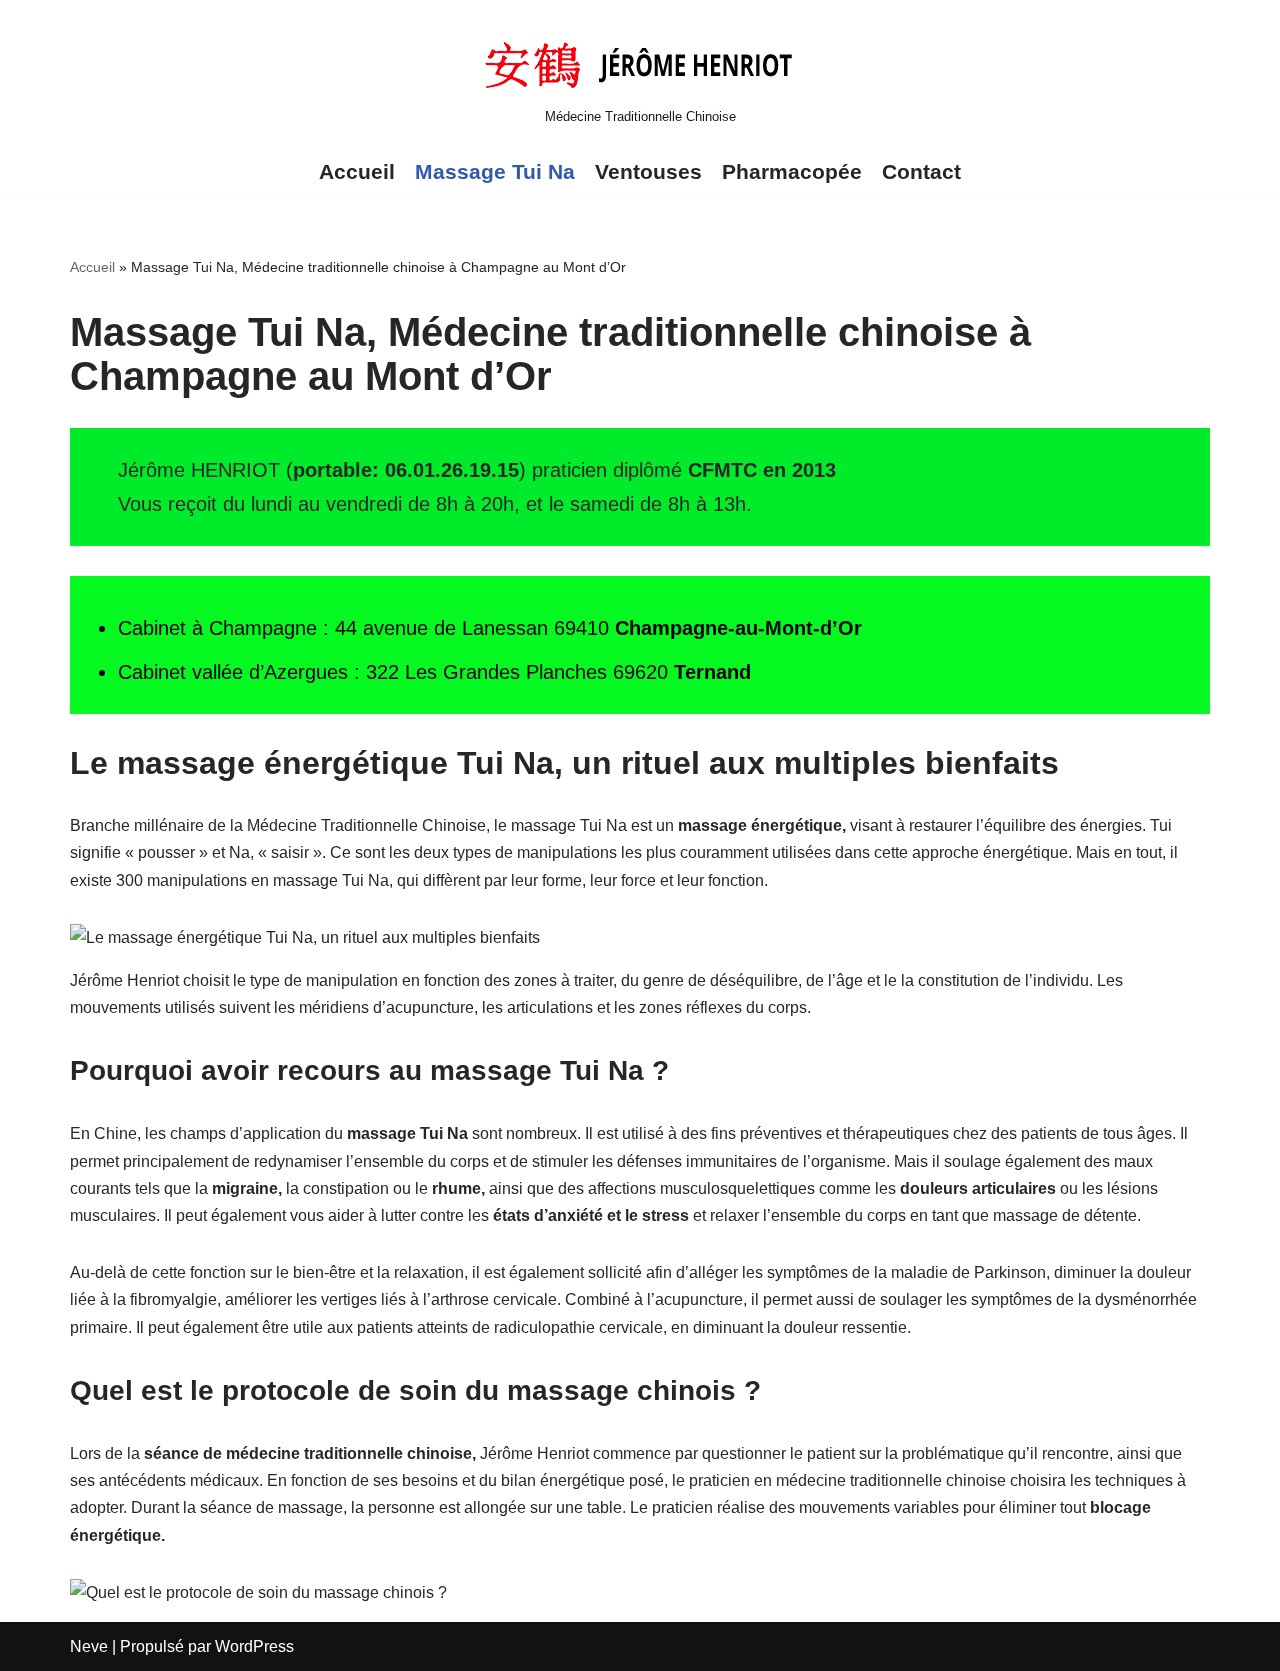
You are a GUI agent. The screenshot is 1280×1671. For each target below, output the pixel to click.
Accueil (357, 171)
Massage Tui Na (495, 171)
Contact (921, 171)
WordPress (254, 1646)
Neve (89, 1646)
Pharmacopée (792, 171)
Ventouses (648, 171)
